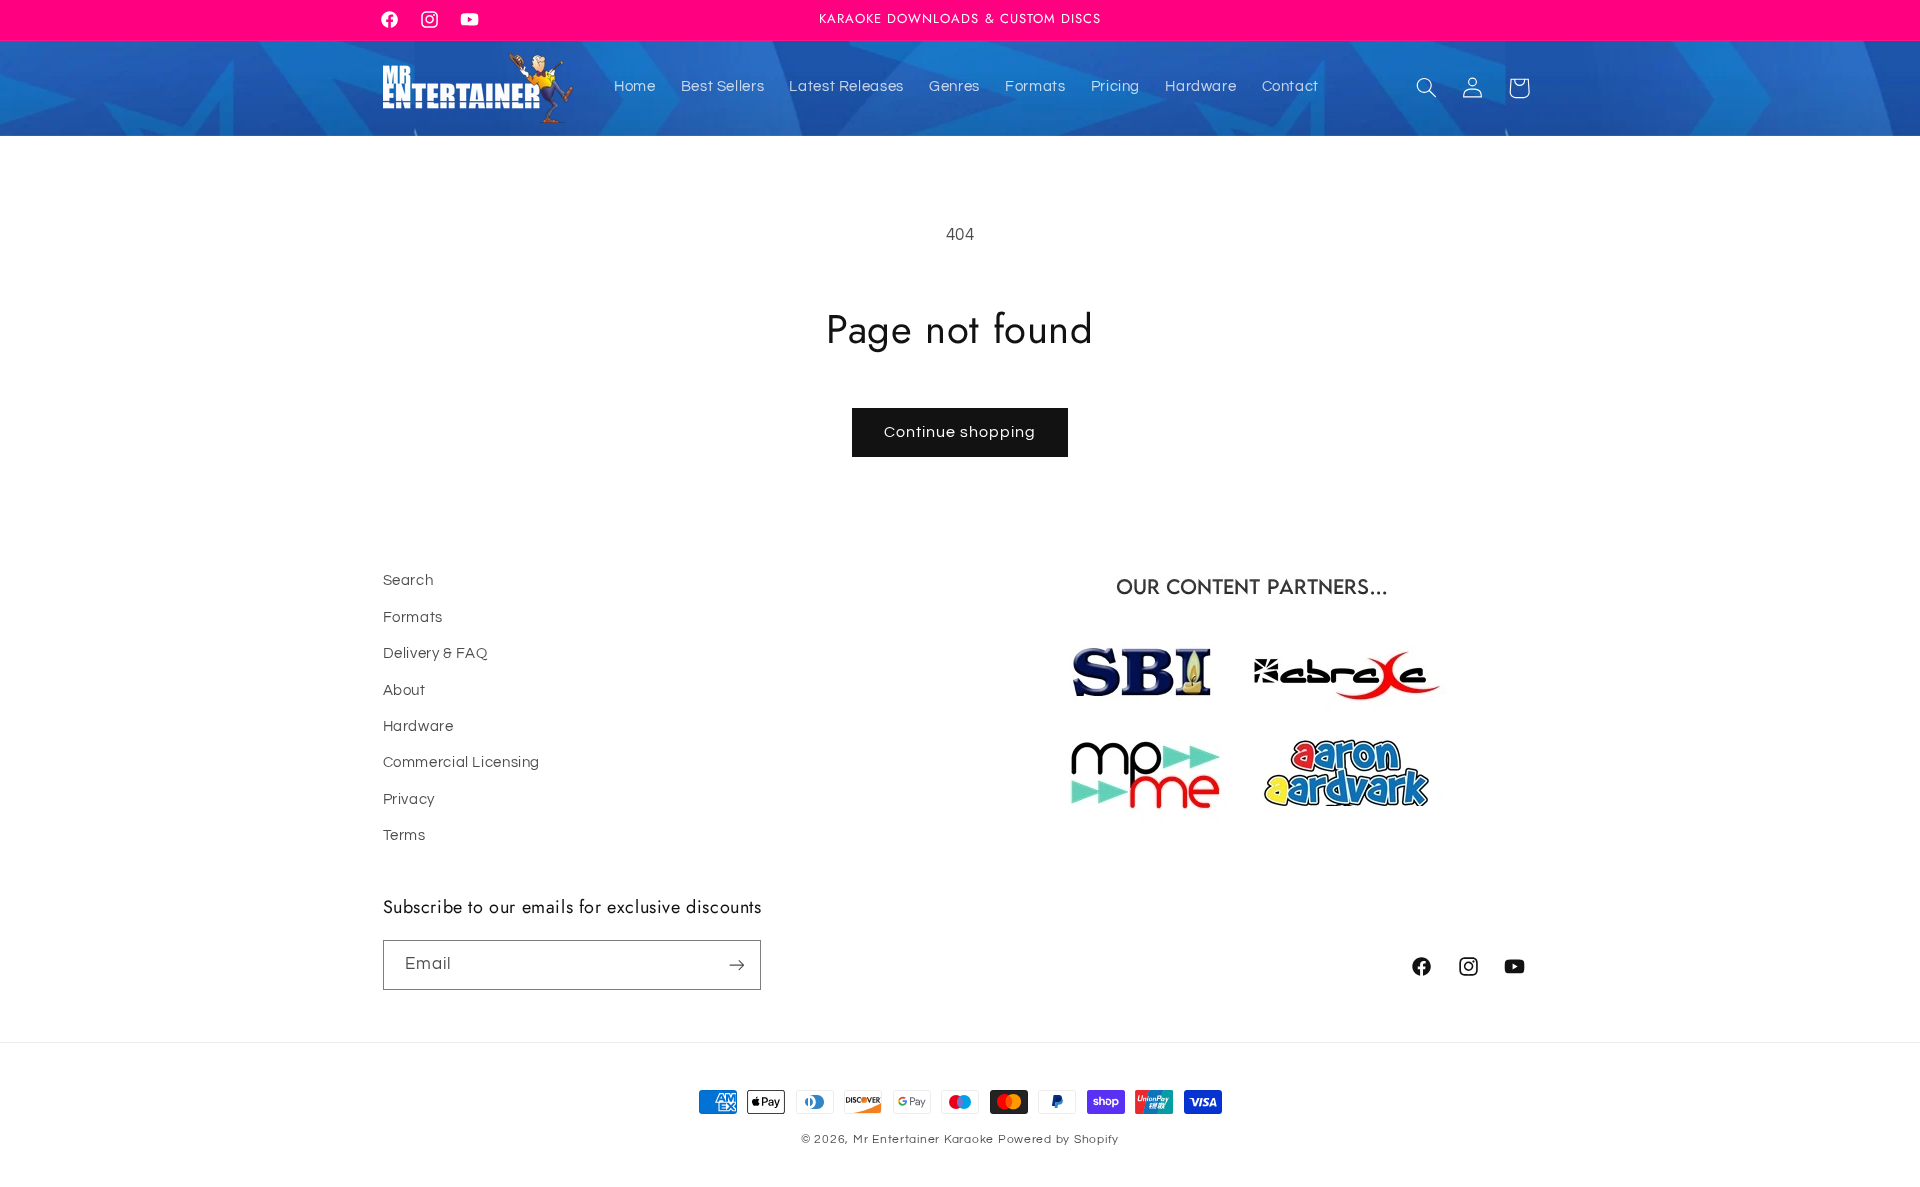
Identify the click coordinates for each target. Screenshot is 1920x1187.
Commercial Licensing (462, 762)
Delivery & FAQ (435, 653)
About (404, 690)
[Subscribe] (736, 964)
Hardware (418, 726)
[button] (1426, 88)
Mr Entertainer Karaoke (923, 1139)
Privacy (409, 799)
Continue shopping (960, 432)
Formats (413, 617)
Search (408, 580)
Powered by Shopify (1058, 1139)
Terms (404, 835)
